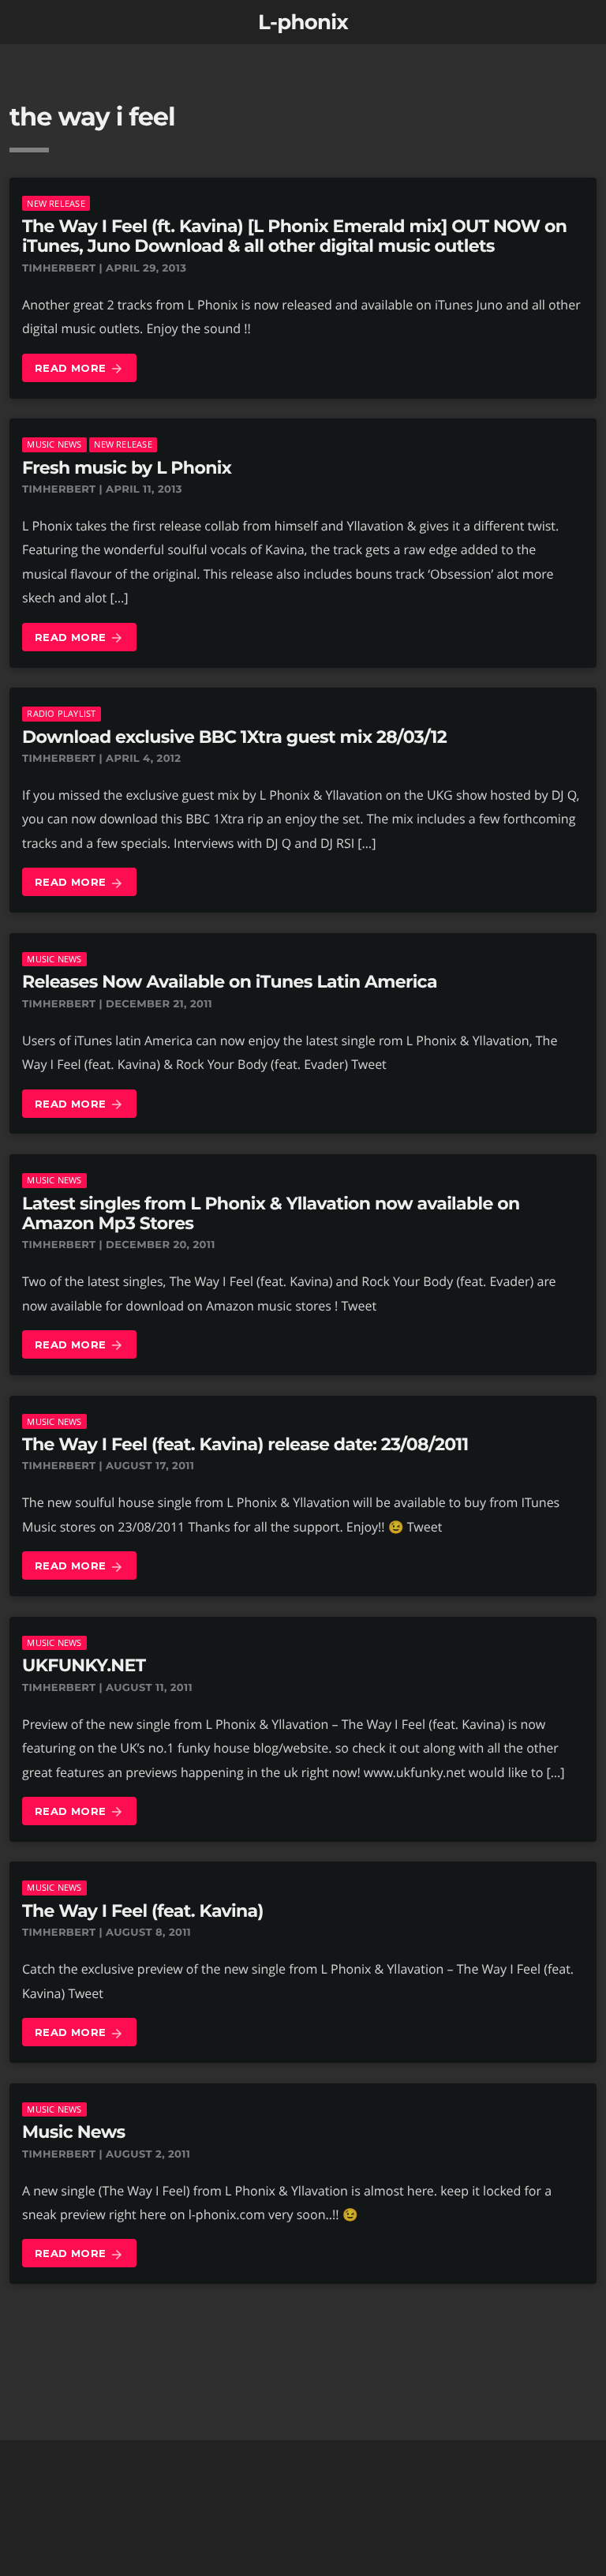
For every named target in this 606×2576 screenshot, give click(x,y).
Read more (79, 369)
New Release (56, 203)
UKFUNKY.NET (84, 1665)
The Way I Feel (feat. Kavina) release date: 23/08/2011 (245, 1444)
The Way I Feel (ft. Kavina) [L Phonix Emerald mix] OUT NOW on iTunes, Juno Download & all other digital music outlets (294, 236)
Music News (74, 2132)
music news (54, 444)
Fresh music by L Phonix (127, 468)
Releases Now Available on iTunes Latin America (230, 982)
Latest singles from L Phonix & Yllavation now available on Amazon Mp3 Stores (271, 1213)
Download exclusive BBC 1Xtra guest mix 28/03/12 (234, 737)
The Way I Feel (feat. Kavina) (143, 1911)
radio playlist (61, 713)
